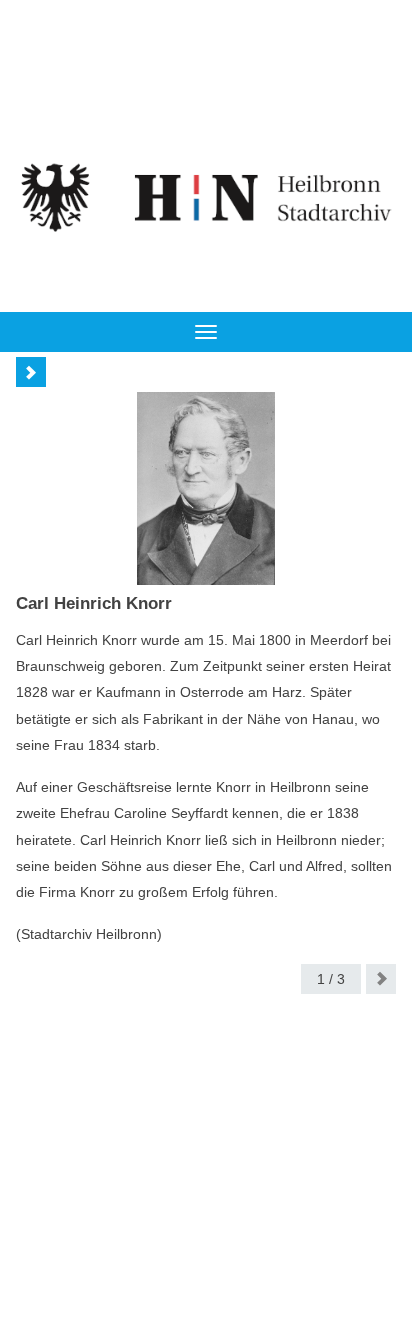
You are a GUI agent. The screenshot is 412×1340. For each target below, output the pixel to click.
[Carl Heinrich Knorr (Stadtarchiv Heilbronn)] (206, 488)
